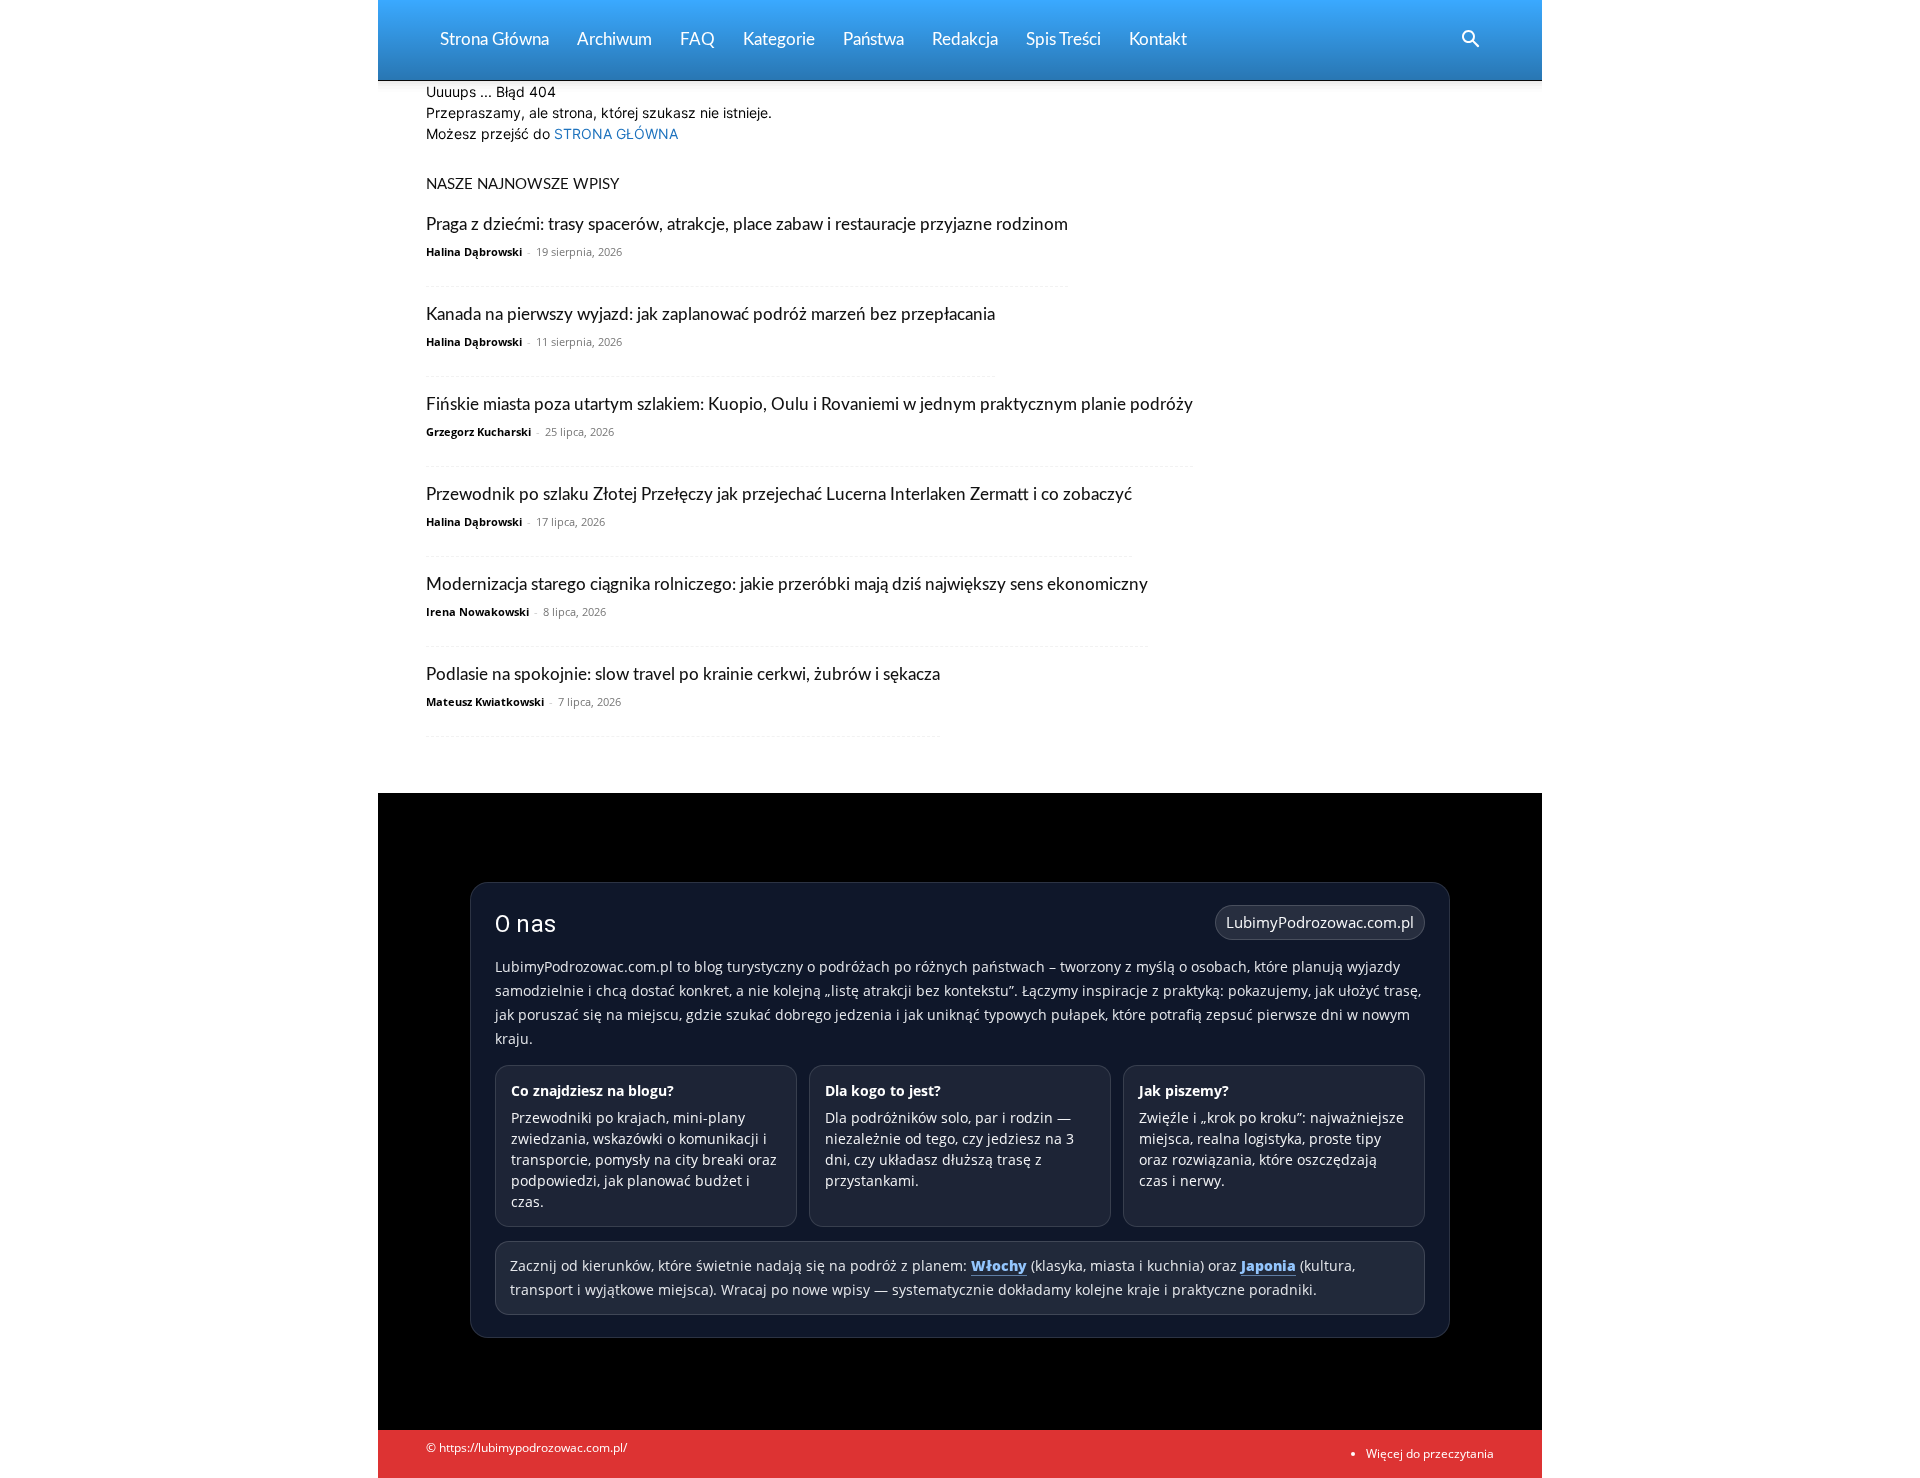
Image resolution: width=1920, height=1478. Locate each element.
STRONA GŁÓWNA (616, 133)
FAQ (697, 39)
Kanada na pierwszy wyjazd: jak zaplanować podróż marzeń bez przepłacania (710, 314)
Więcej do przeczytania (1430, 1453)
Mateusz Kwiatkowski (485, 701)
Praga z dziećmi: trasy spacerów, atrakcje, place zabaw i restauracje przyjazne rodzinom (747, 224)
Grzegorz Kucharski (478, 431)
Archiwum (614, 39)
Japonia (1268, 1265)
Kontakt (1158, 39)
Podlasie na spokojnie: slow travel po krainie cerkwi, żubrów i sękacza (683, 674)
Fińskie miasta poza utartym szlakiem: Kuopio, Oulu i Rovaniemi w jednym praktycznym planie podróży (809, 404)
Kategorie (779, 39)
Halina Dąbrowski (474, 251)
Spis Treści (1063, 39)
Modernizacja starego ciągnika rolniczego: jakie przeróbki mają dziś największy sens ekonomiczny (787, 584)
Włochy (999, 1265)
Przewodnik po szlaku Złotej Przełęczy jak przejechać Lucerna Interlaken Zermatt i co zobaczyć (779, 494)
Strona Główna (494, 39)
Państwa (873, 39)
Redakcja (965, 39)
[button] (1470, 41)
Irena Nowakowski (477, 611)
